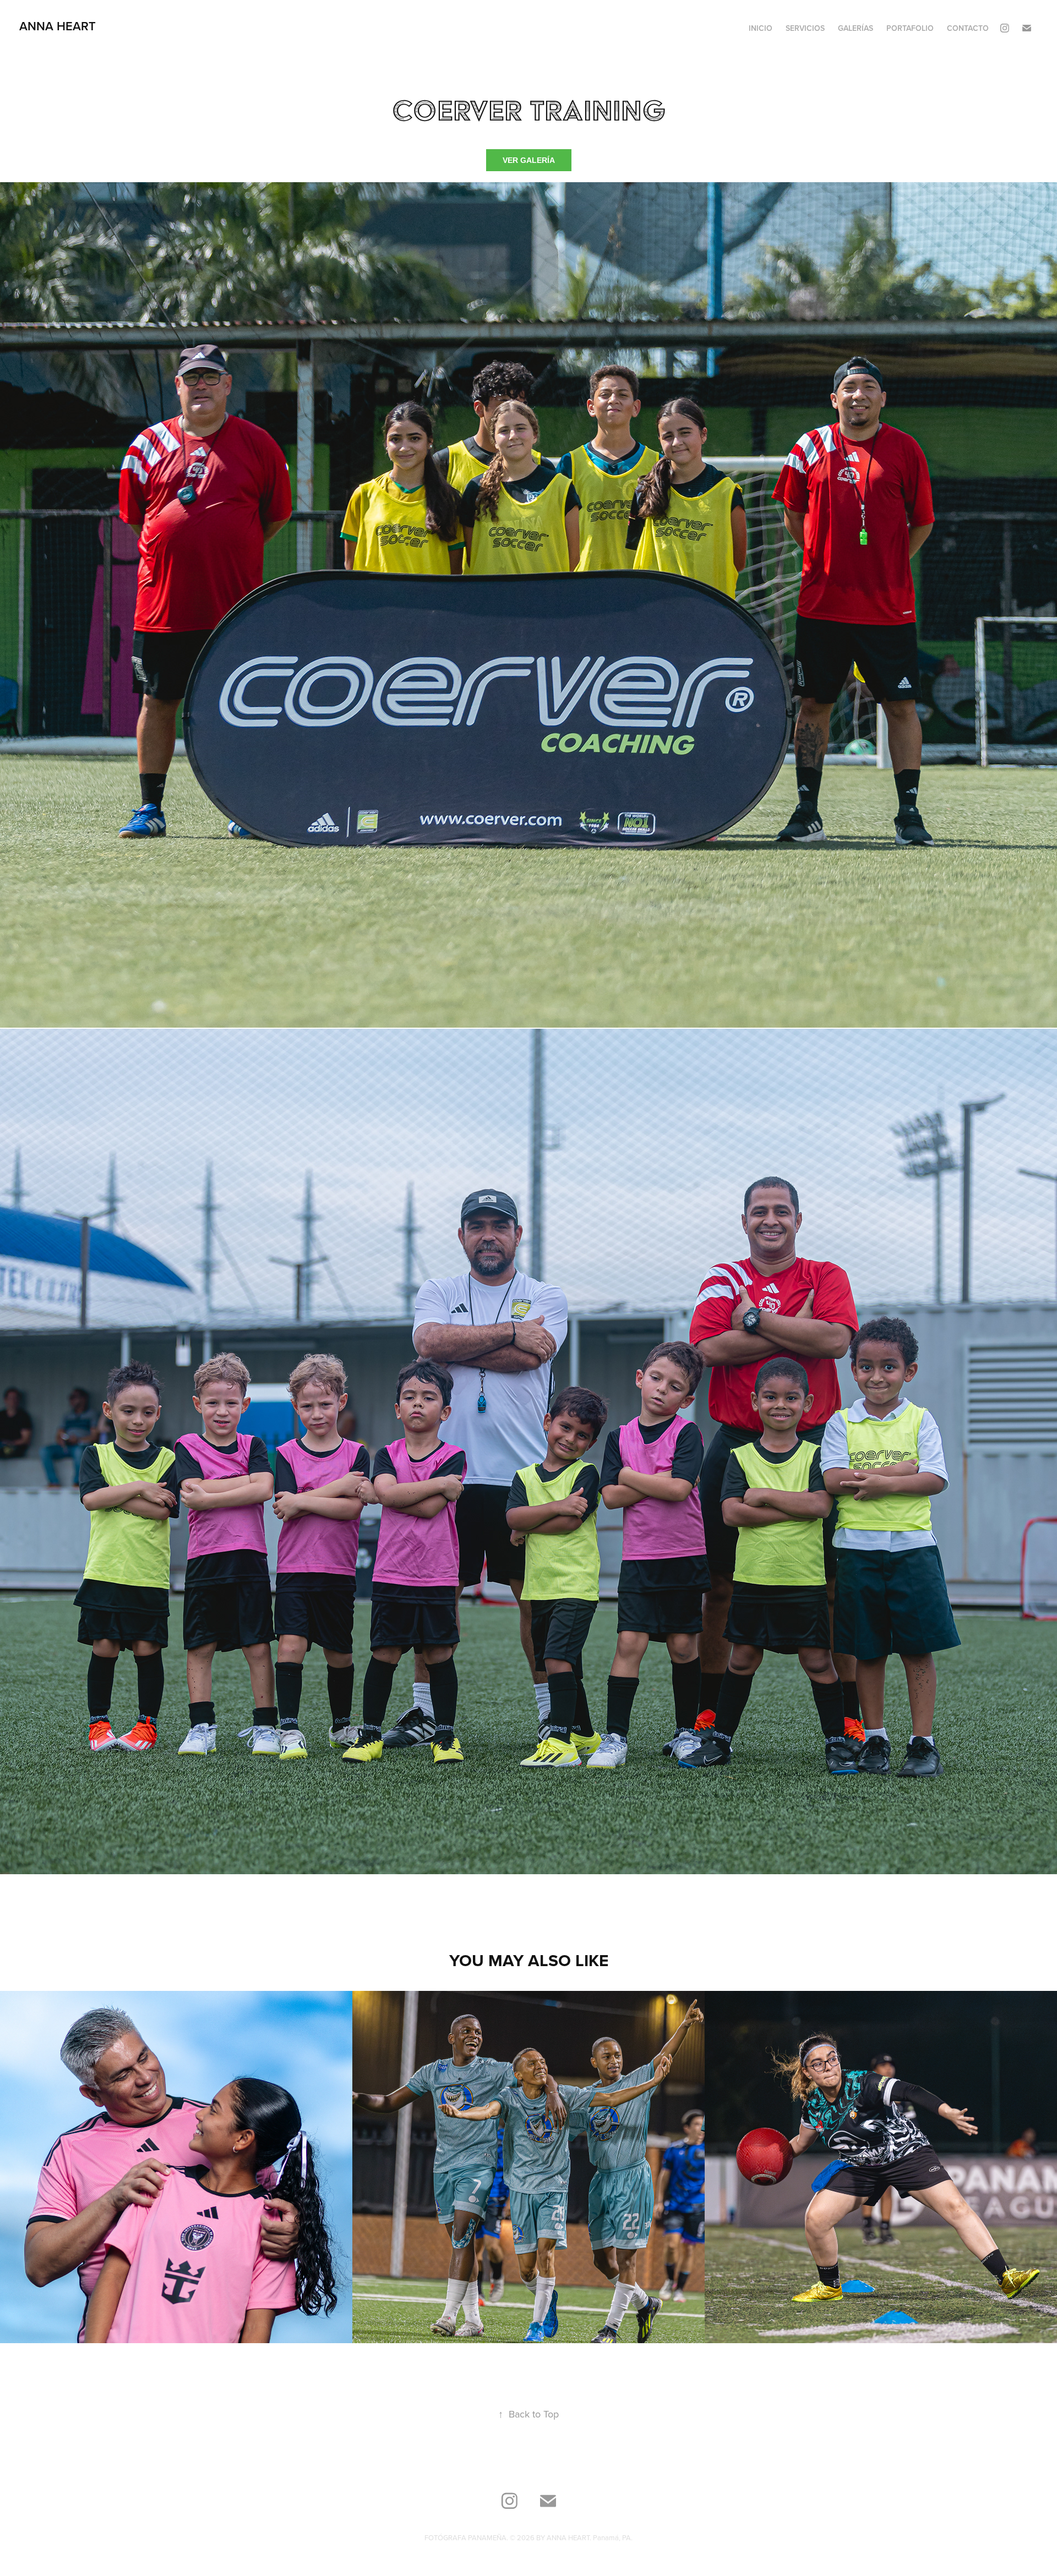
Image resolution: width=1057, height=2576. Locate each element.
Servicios (805, 28)
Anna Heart (58, 26)
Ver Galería (529, 160)
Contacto (968, 28)
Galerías (856, 28)
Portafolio (910, 28)
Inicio (761, 28)
